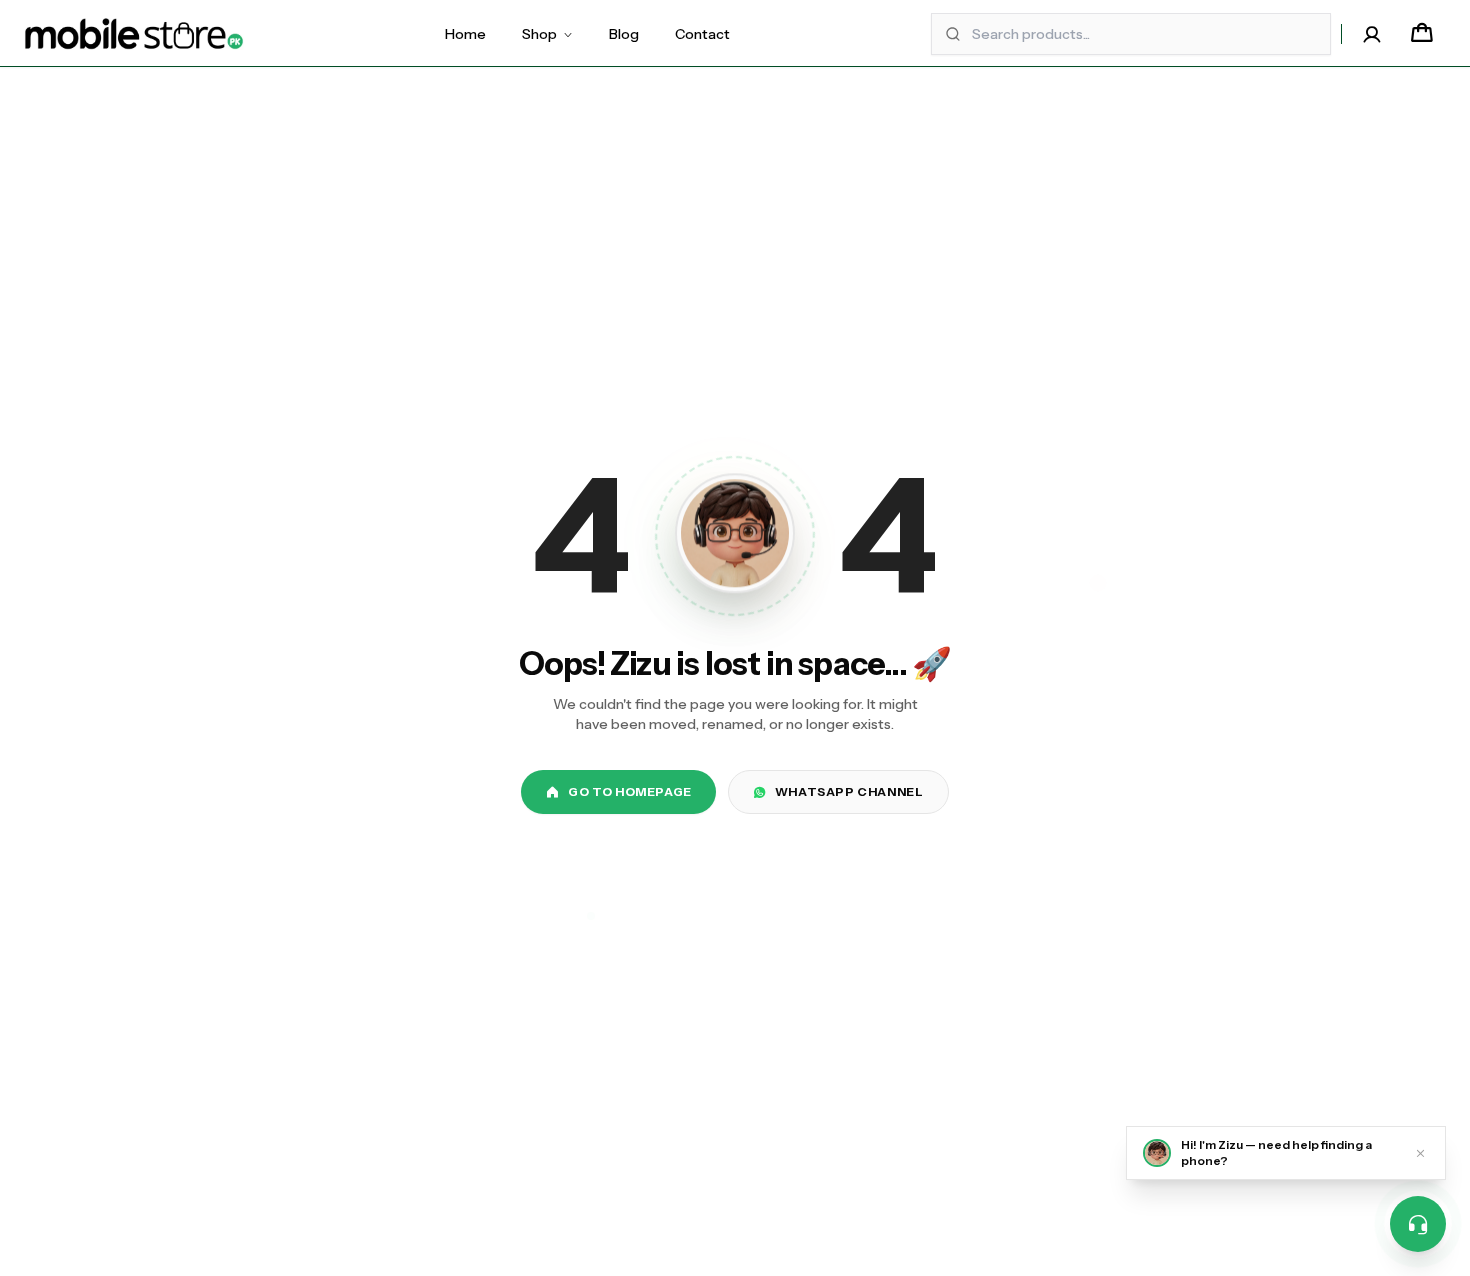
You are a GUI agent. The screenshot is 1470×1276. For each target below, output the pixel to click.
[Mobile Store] (134, 34)
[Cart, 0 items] (1422, 34)
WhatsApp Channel (849, 791)
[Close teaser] (1420, 1153)
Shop (539, 34)
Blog (624, 34)
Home (465, 34)
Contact (702, 34)
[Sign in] (1372, 34)
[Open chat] (1418, 1224)
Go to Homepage (629, 791)
